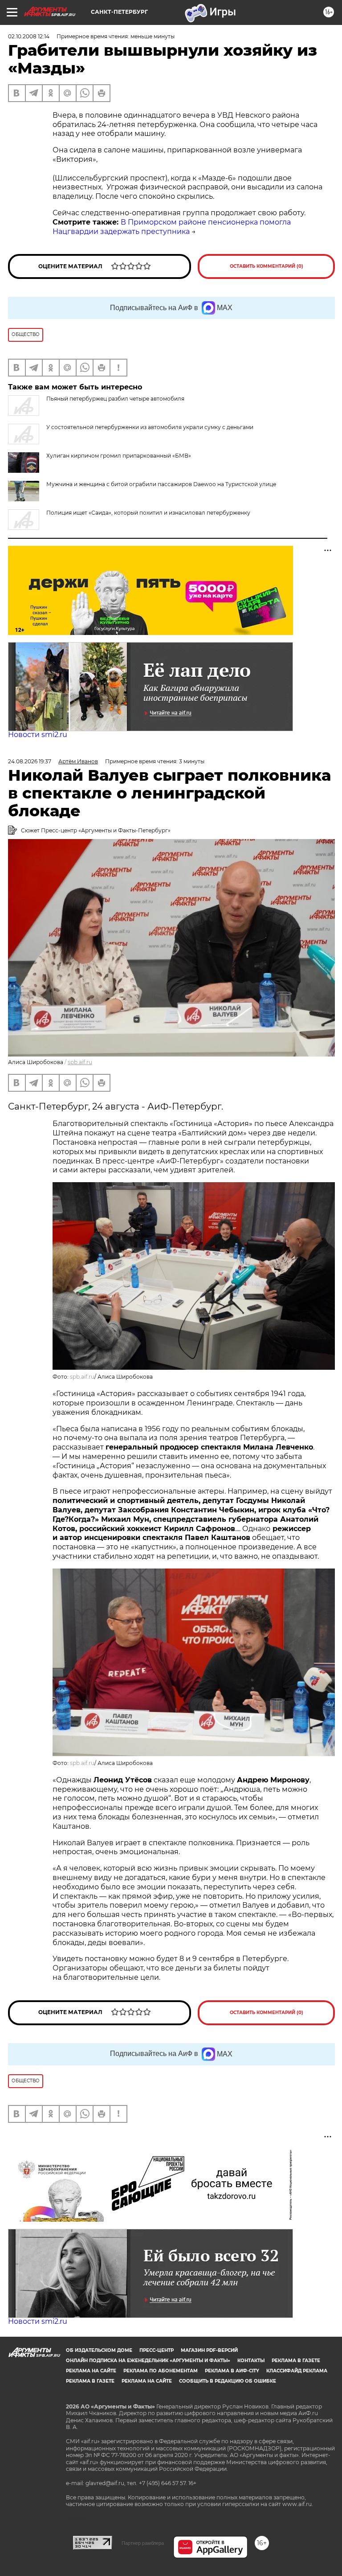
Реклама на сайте (91, 2371)
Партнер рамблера (143, 2543)
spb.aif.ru (80, 1062)
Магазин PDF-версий (209, 2350)
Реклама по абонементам (161, 2371)
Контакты (251, 2361)
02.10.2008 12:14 (29, 36)
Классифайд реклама (297, 2371)
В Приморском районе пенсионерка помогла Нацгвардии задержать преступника (172, 227)
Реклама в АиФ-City (232, 2371)
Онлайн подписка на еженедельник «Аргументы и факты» (148, 2361)
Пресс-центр (157, 2350)
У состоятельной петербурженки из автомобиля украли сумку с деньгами (150, 427)
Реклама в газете (296, 2361)
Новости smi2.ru (38, 735)
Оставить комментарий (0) (267, 266)
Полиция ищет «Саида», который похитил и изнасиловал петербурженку (148, 513)
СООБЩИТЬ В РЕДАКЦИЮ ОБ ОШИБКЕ (228, 2381)
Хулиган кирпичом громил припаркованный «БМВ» (119, 456)
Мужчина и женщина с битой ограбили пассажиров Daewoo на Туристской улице (161, 484)
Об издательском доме (99, 2350)
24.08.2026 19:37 (30, 761)
